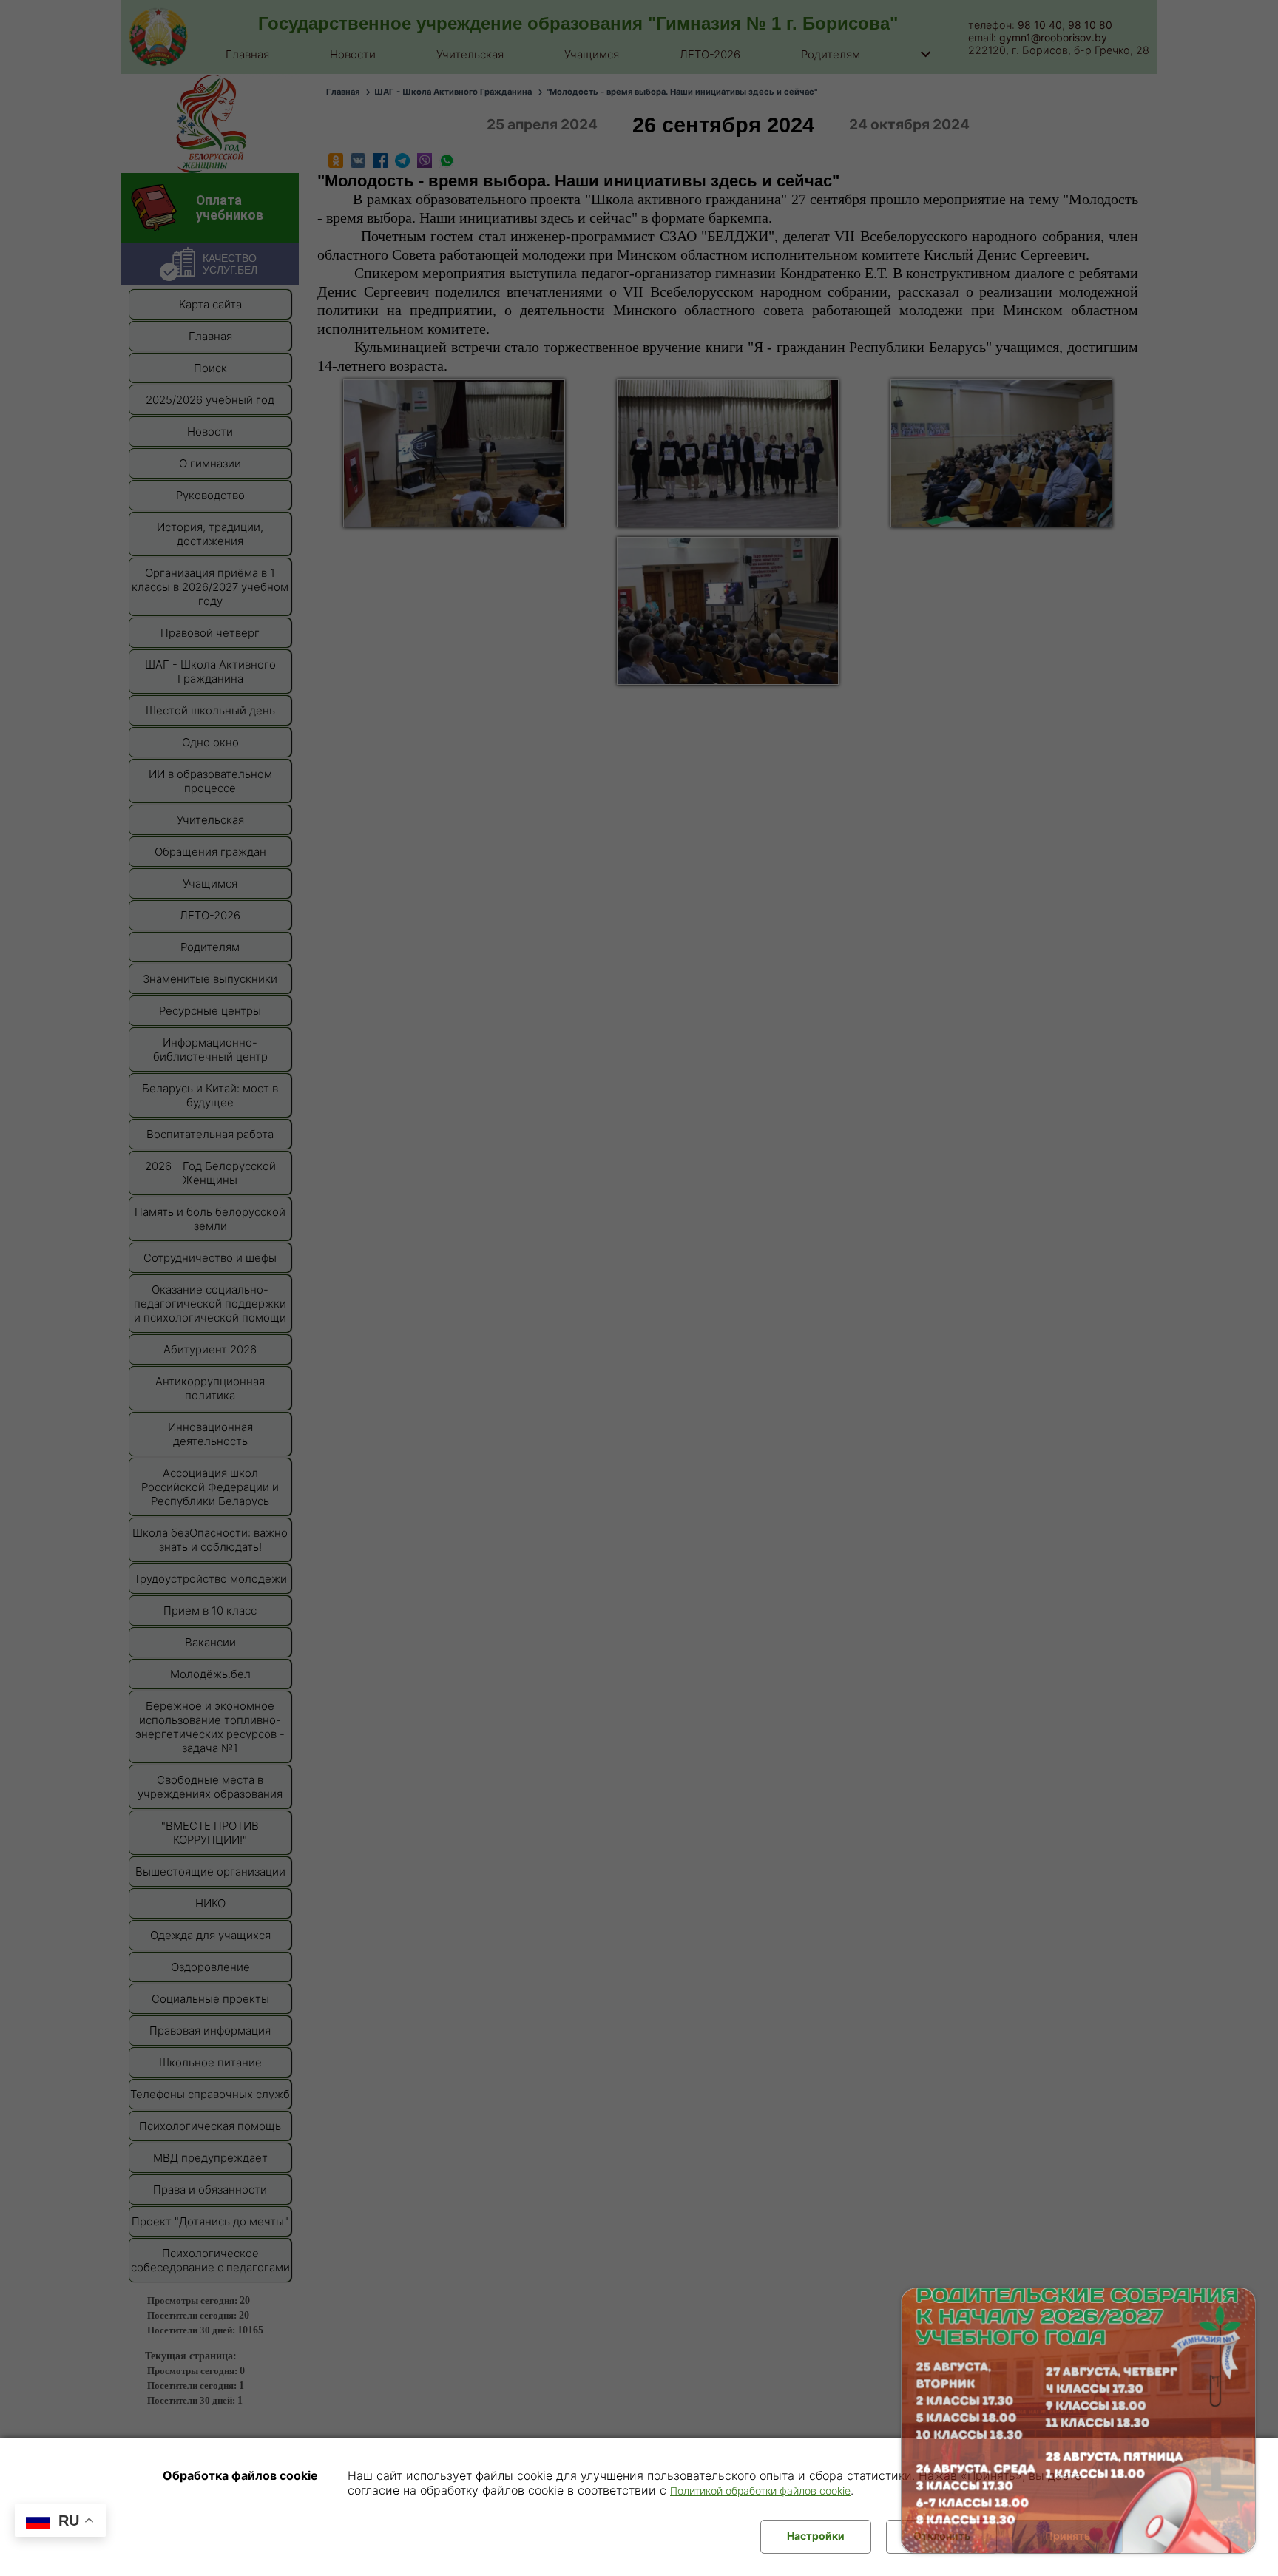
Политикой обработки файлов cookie (760, 2491)
